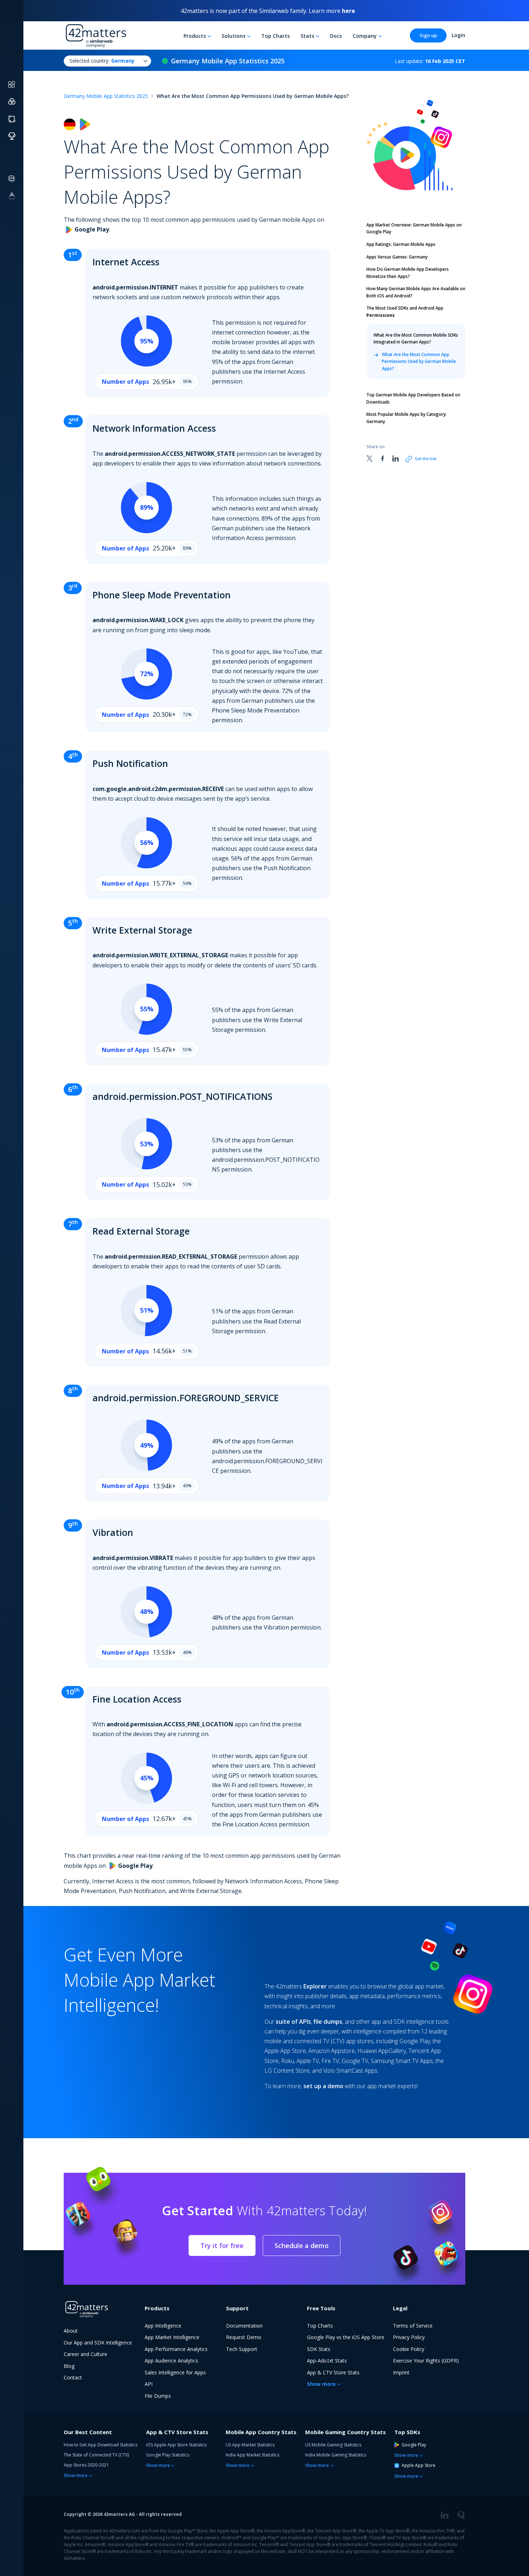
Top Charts (275, 36)
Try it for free (222, 2245)
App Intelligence (163, 2326)
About (71, 2331)
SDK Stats (319, 2349)
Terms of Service (413, 2326)
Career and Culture (85, 2354)
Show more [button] (321, 2384)
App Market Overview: (414, 228)
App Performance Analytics (176, 2349)
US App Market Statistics (250, 2445)
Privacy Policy (409, 2337)
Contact (73, 2377)
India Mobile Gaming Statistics (336, 2455)
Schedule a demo (302, 2245)
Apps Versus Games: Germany (397, 257)
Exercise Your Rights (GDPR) (426, 2361)
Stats (307, 36)
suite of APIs (293, 2022)
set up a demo (323, 2086)
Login (458, 35)
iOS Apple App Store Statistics (176, 2445)
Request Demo (244, 2337)
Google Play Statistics (168, 2455)
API (149, 2384)
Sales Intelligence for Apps (175, 2372)
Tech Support (242, 2349)
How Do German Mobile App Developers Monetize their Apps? (408, 273)
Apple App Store (419, 2465)
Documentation (244, 2326)
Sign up (428, 35)
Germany (406, 418)
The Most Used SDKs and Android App (405, 312)
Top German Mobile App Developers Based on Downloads (413, 398)
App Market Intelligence (172, 2337)
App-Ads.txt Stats (327, 2361)
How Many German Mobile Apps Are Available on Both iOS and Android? (416, 292)
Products (195, 36)
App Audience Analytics (171, 2361)
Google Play (414, 2445)
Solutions (234, 36)
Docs (336, 36)
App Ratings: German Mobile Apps (401, 244)
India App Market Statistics (252, 2455)
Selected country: (102, 61)
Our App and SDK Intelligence (98, 2343)
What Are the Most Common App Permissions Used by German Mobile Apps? (419, 361)
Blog (69, 2366)
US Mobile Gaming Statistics (333, 2445)
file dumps (328, 2022)
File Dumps (158, 2396)
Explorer (315, 1986)
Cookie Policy (409, 2349)
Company (365, 36)
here (349, 11)
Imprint (401, 2372)
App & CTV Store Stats (333, 2372)
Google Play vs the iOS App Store (346, 2337)
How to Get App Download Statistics (101, 2445)
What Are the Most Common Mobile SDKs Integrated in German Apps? (416, 339)
